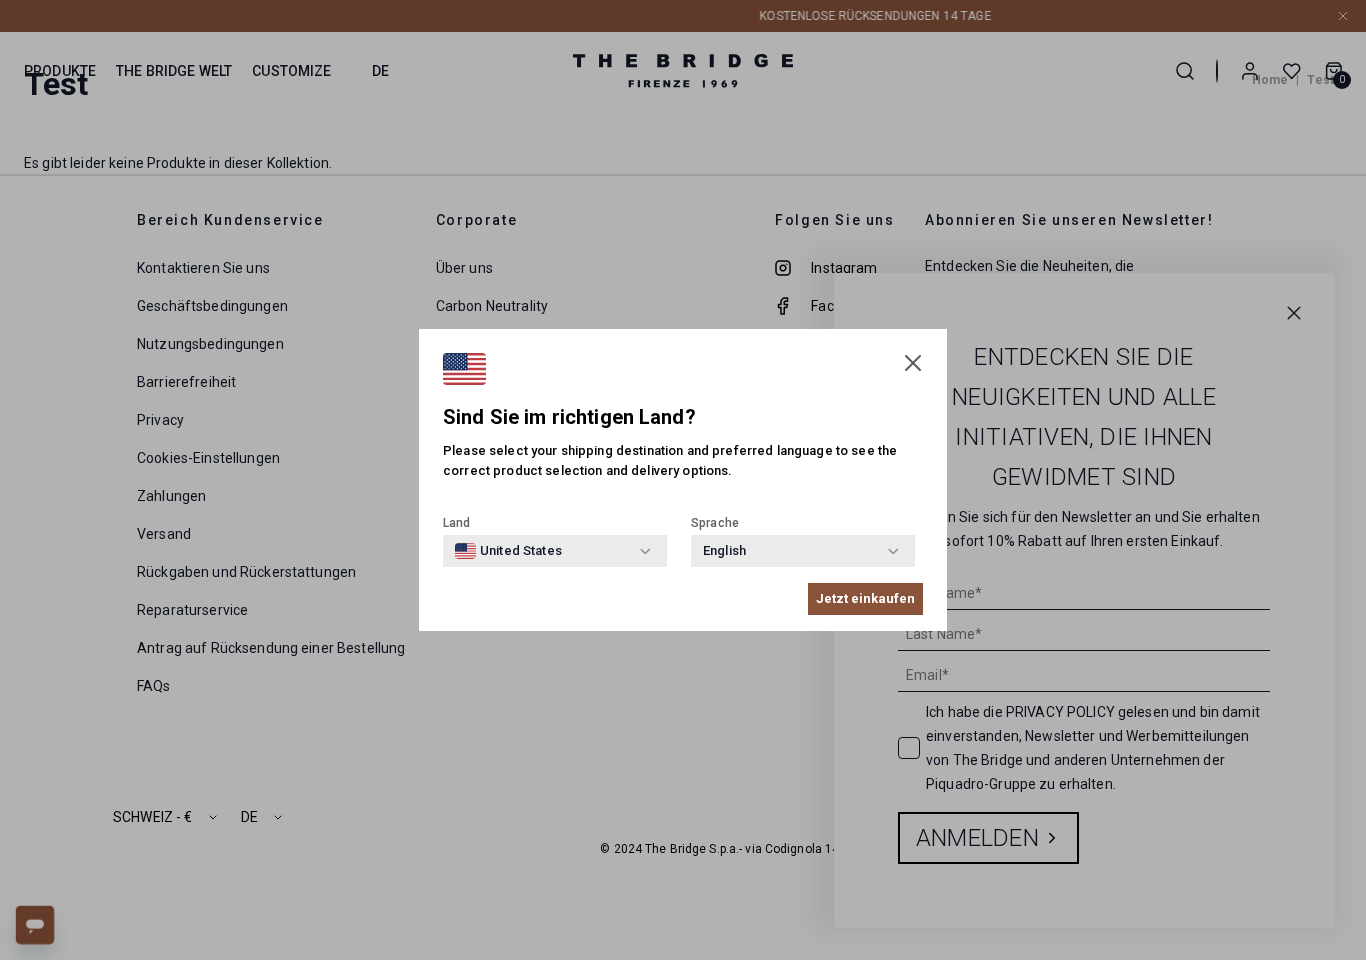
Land (457, 523)
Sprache (715, 523)
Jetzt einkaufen (865, 598)
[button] (913, 363)
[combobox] (508, 551)
